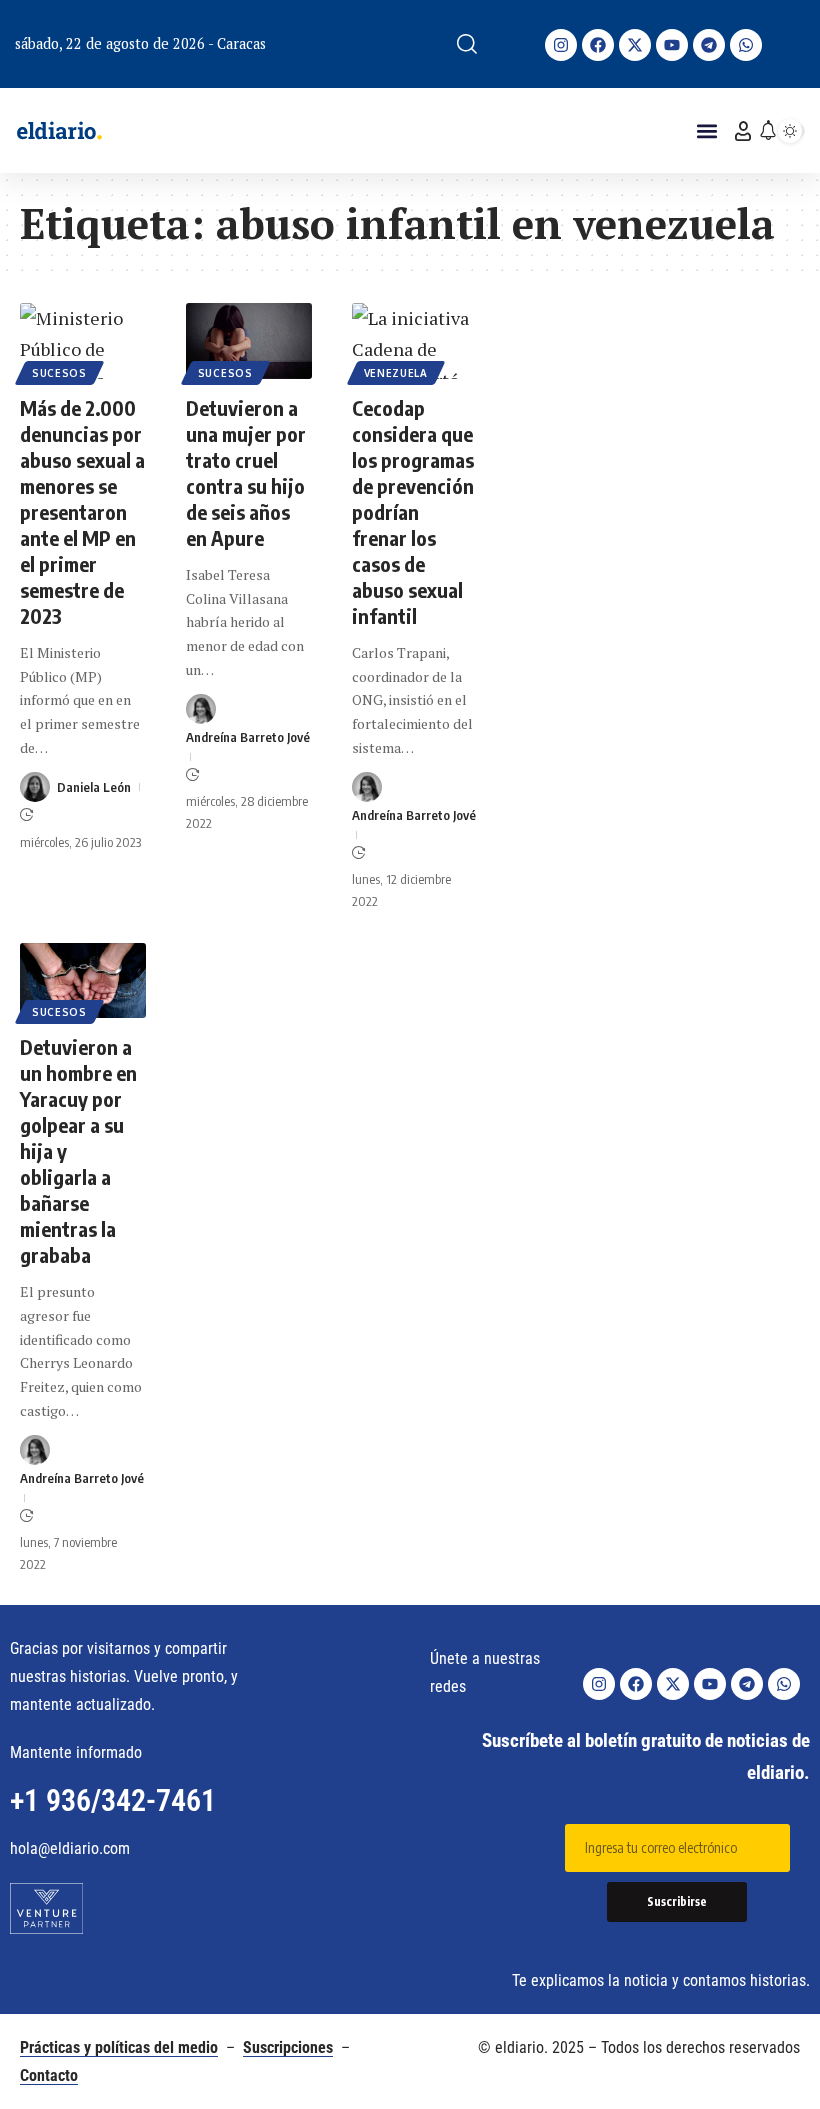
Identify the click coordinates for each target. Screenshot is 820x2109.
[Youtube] (672, 45)
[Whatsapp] (746, 45)
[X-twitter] (635, 45)
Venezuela (396, 373)
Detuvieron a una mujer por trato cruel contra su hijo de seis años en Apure (246, 472)
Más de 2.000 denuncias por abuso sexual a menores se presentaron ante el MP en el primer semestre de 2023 (82, 511)
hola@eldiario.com (70, 1848)
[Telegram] (709, 45)
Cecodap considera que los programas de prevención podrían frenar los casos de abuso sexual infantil (413, 511)
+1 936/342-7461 (113, 1800)
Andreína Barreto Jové (248, 737)
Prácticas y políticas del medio (119, 2047)
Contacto (49, 2075)
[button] (467, 44)
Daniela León (94, 787)
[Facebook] (598, 45)
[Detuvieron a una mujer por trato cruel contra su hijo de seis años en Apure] (249, 340)
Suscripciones (288, 2047)
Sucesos (59, 373)
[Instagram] (561, 45)
